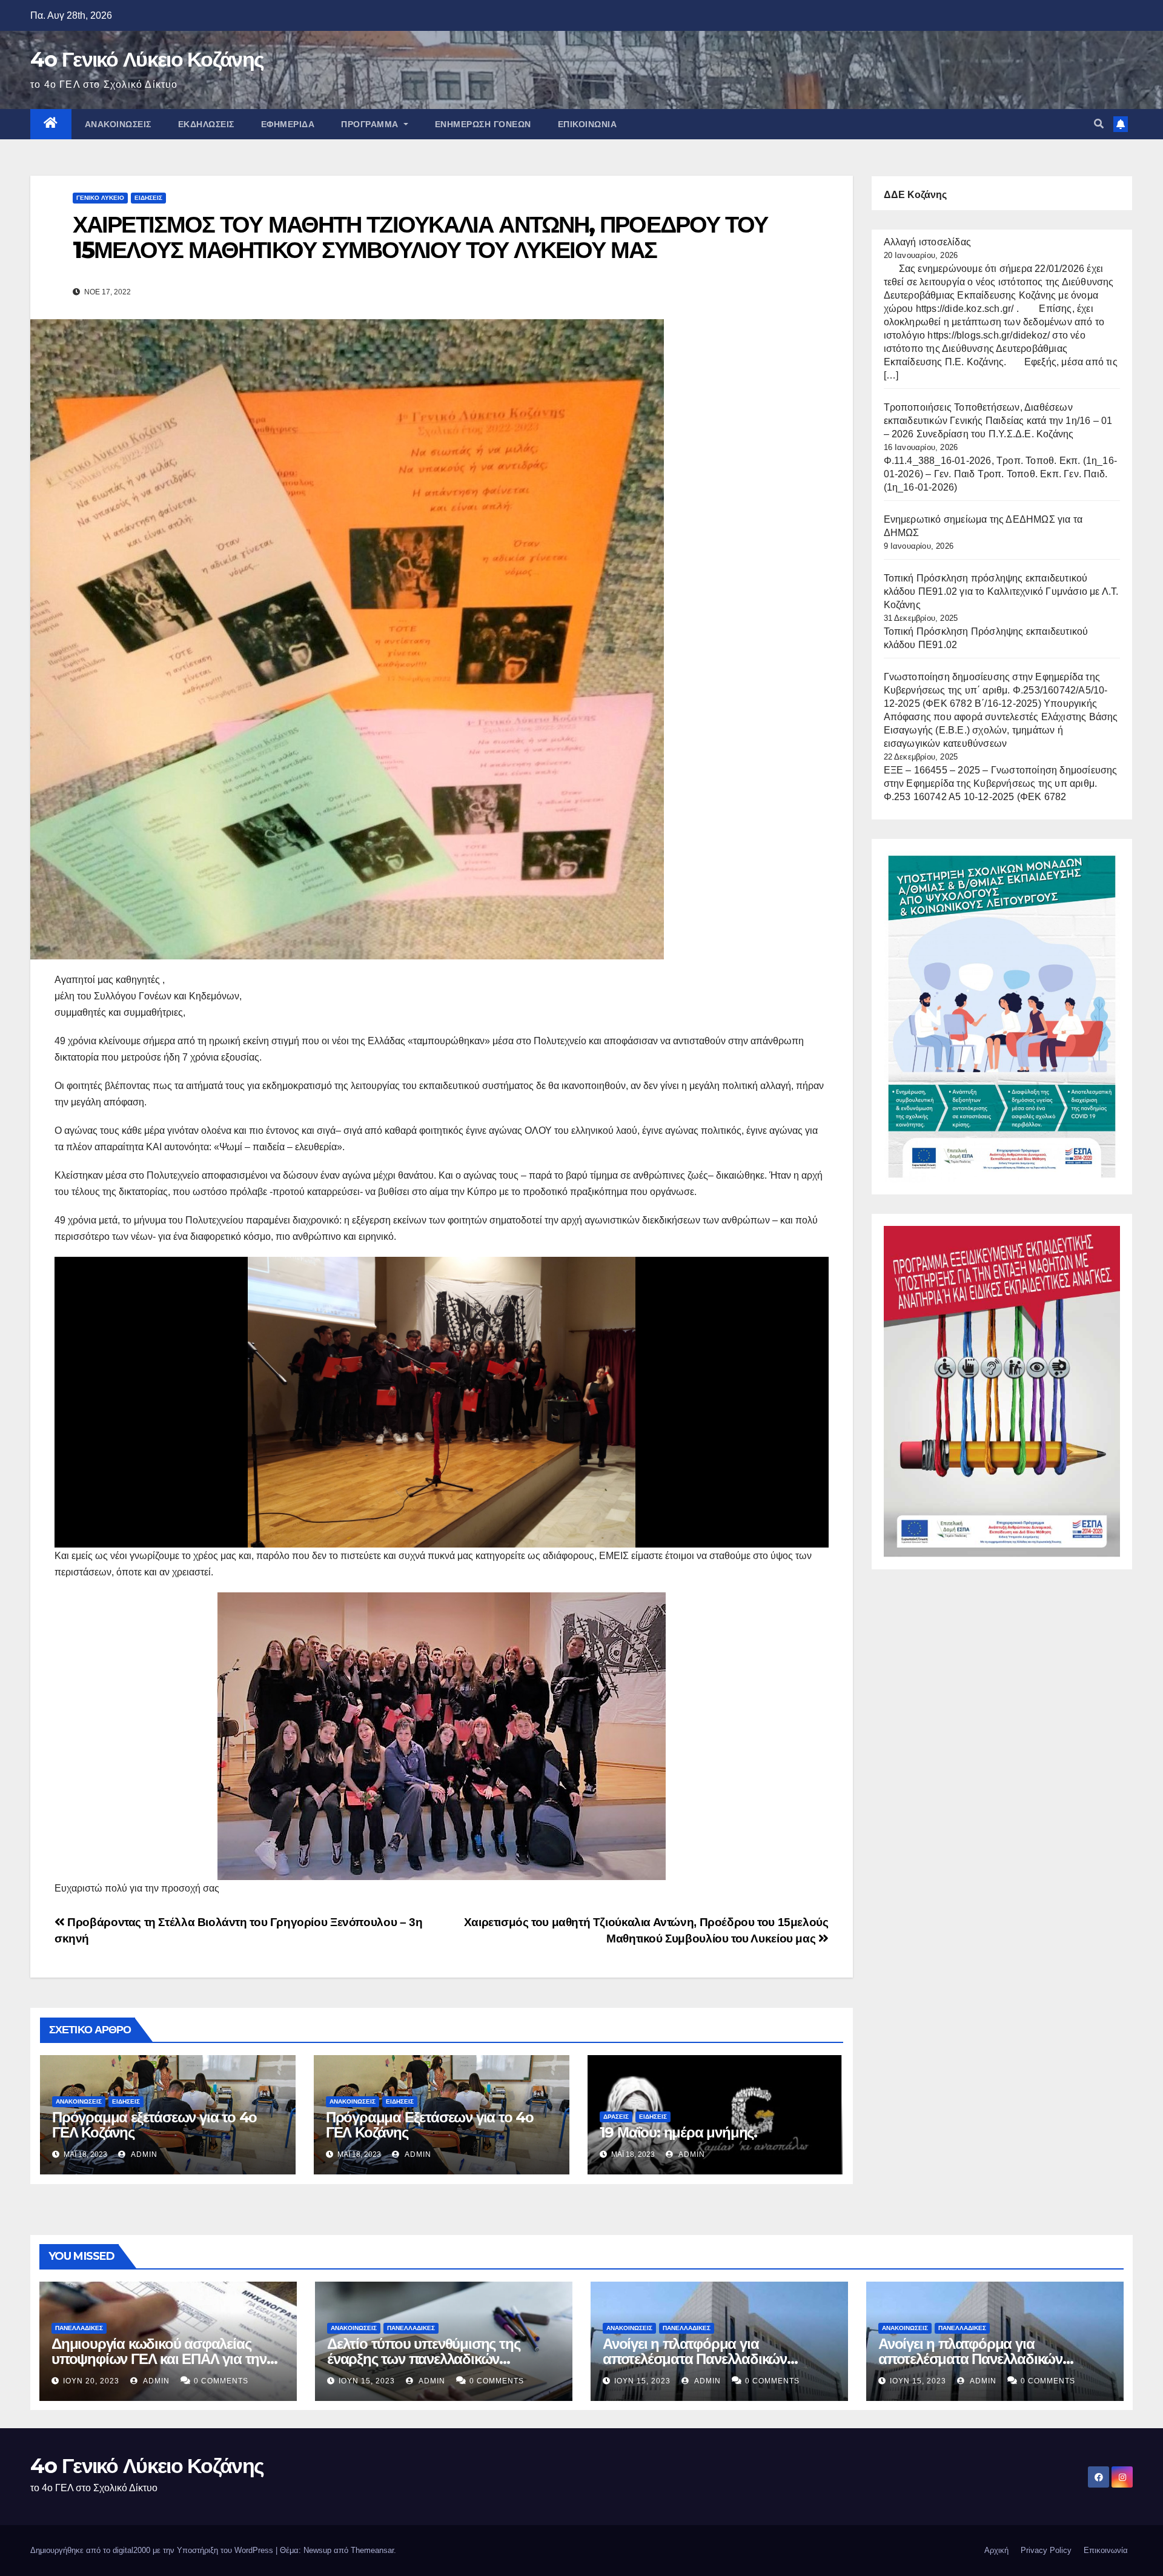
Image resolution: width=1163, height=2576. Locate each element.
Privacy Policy (1046, 2550)
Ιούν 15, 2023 (367, 2381)
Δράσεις (616, 2117)
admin (143, 2154)
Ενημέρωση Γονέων (483, 124)
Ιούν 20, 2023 (91, 2381)
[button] (1099, 124)
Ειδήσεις (148, 198)
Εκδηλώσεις (206, 124)
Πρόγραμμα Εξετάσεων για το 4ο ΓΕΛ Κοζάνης (430, 2125)
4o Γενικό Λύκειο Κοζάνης (147, 59)
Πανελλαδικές (79, 2328)
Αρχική (996, 2550)
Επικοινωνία (588, 124)
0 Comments (221, 2381)
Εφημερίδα (288, 124)
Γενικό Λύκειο (100, 198)
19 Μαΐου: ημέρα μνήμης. (678, 2132)
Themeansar (372, 2550)
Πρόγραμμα (371, 124)
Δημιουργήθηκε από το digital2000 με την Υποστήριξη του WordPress (153, 2550)
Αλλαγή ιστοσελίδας (928, 242)
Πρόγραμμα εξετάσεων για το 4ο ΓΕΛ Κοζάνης (154, 2125)
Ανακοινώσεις (118, 124)
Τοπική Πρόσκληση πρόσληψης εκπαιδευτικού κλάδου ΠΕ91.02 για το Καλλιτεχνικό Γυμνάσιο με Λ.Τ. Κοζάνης (1001, 591)
